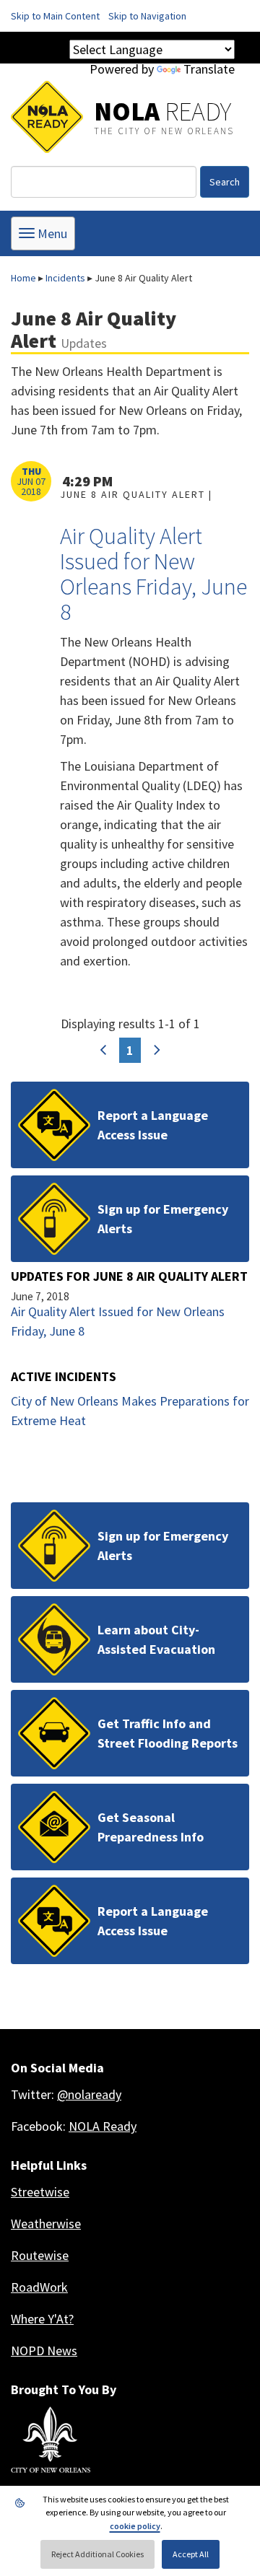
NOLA (162, 111)
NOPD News (44, 2351)
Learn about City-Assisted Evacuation (156, 1639)
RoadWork (39, 2287)
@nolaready (89, 2094)
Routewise (40, 2255)
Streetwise (40, 2192)
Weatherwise (46, 2224)
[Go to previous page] (103, 1050)
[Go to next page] (157, 1050)
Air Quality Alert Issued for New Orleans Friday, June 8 (153, 574)
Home (23, 278)
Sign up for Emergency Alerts (163, 1219)
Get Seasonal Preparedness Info (151, 1827)
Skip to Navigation (147, 16)
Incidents (65, 278)
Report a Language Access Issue (153, 1125)
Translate (209, 69)
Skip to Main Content (55, 16)
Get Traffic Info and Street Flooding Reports (168, 1733)
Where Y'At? (42, 2319)
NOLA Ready (103, 2126)
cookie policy (135, 2526)
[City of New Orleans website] (51, 2440)
